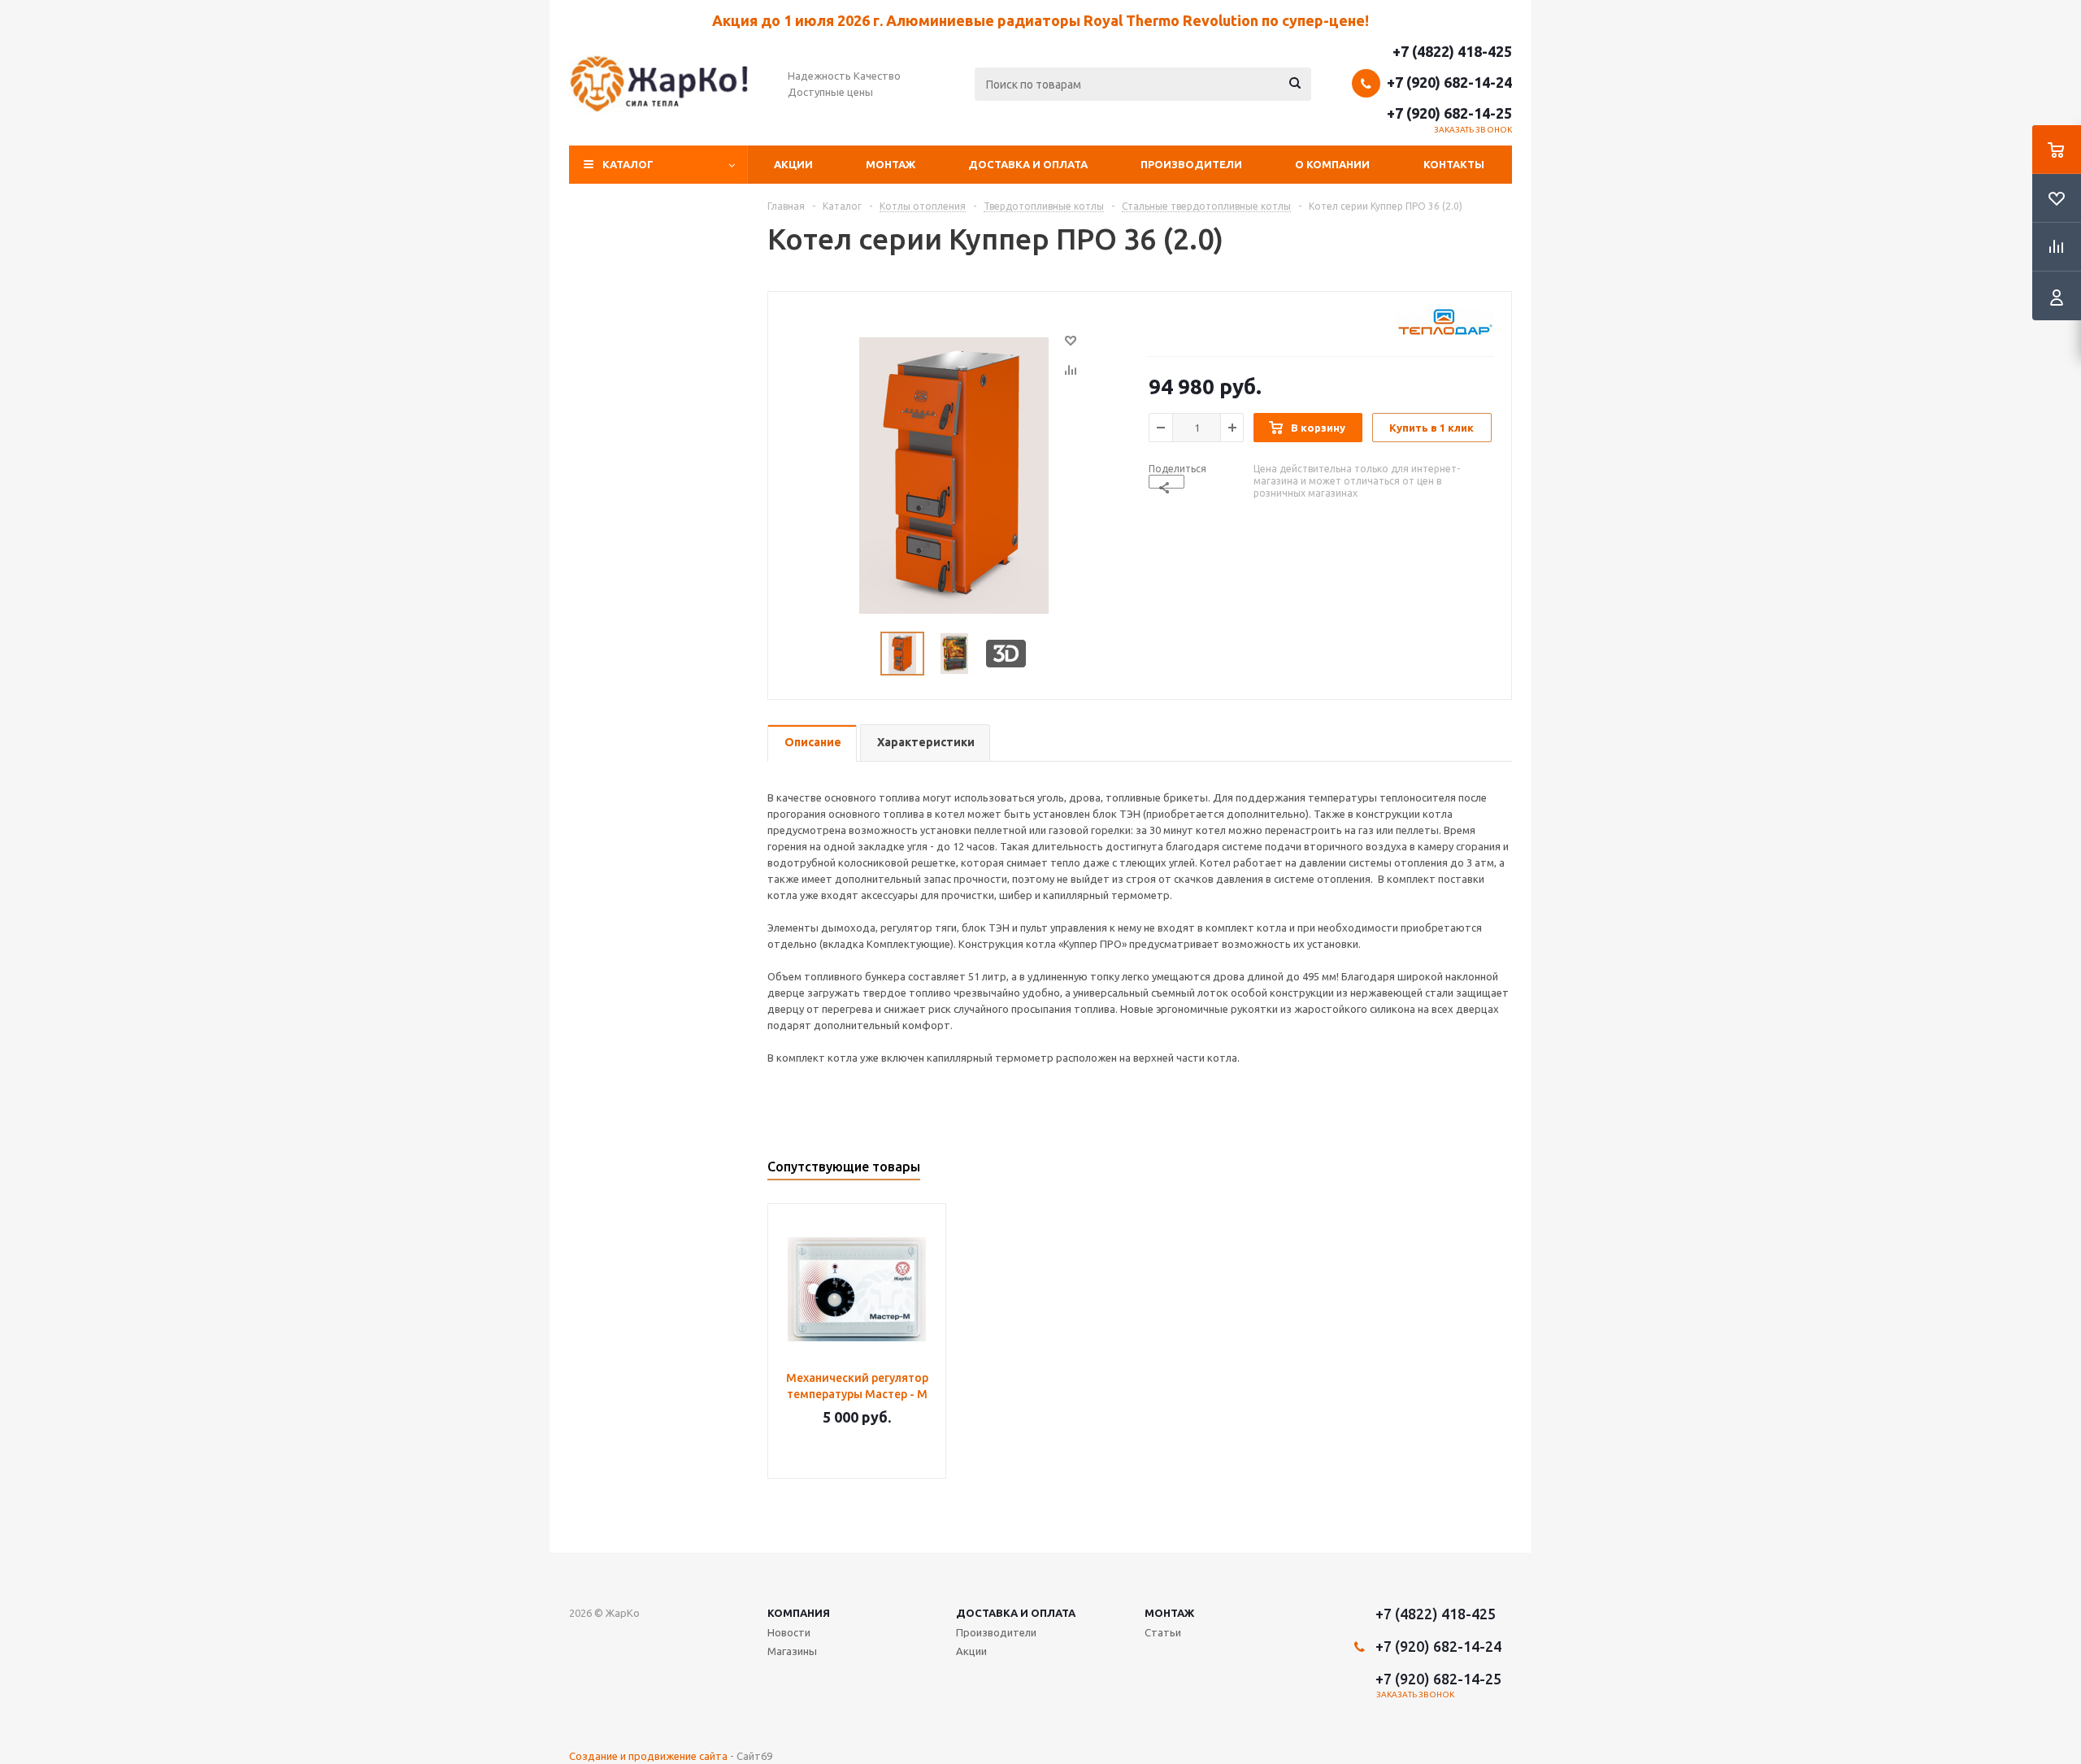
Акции (793, 164)
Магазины (792, 1651)
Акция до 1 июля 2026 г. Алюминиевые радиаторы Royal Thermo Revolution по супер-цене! (1040, 20)
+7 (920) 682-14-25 (1449, 113)
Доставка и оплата (1028, 164)
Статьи (1163, 1632)
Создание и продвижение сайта (648, 1756)
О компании (1332, 164)
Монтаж (891, 164)
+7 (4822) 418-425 (1452, 51)
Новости (789, 1632)
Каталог (628, 164)
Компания (799, 1613)
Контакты (1454, 164)
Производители (1191, 164)
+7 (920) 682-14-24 (1449, 82)
